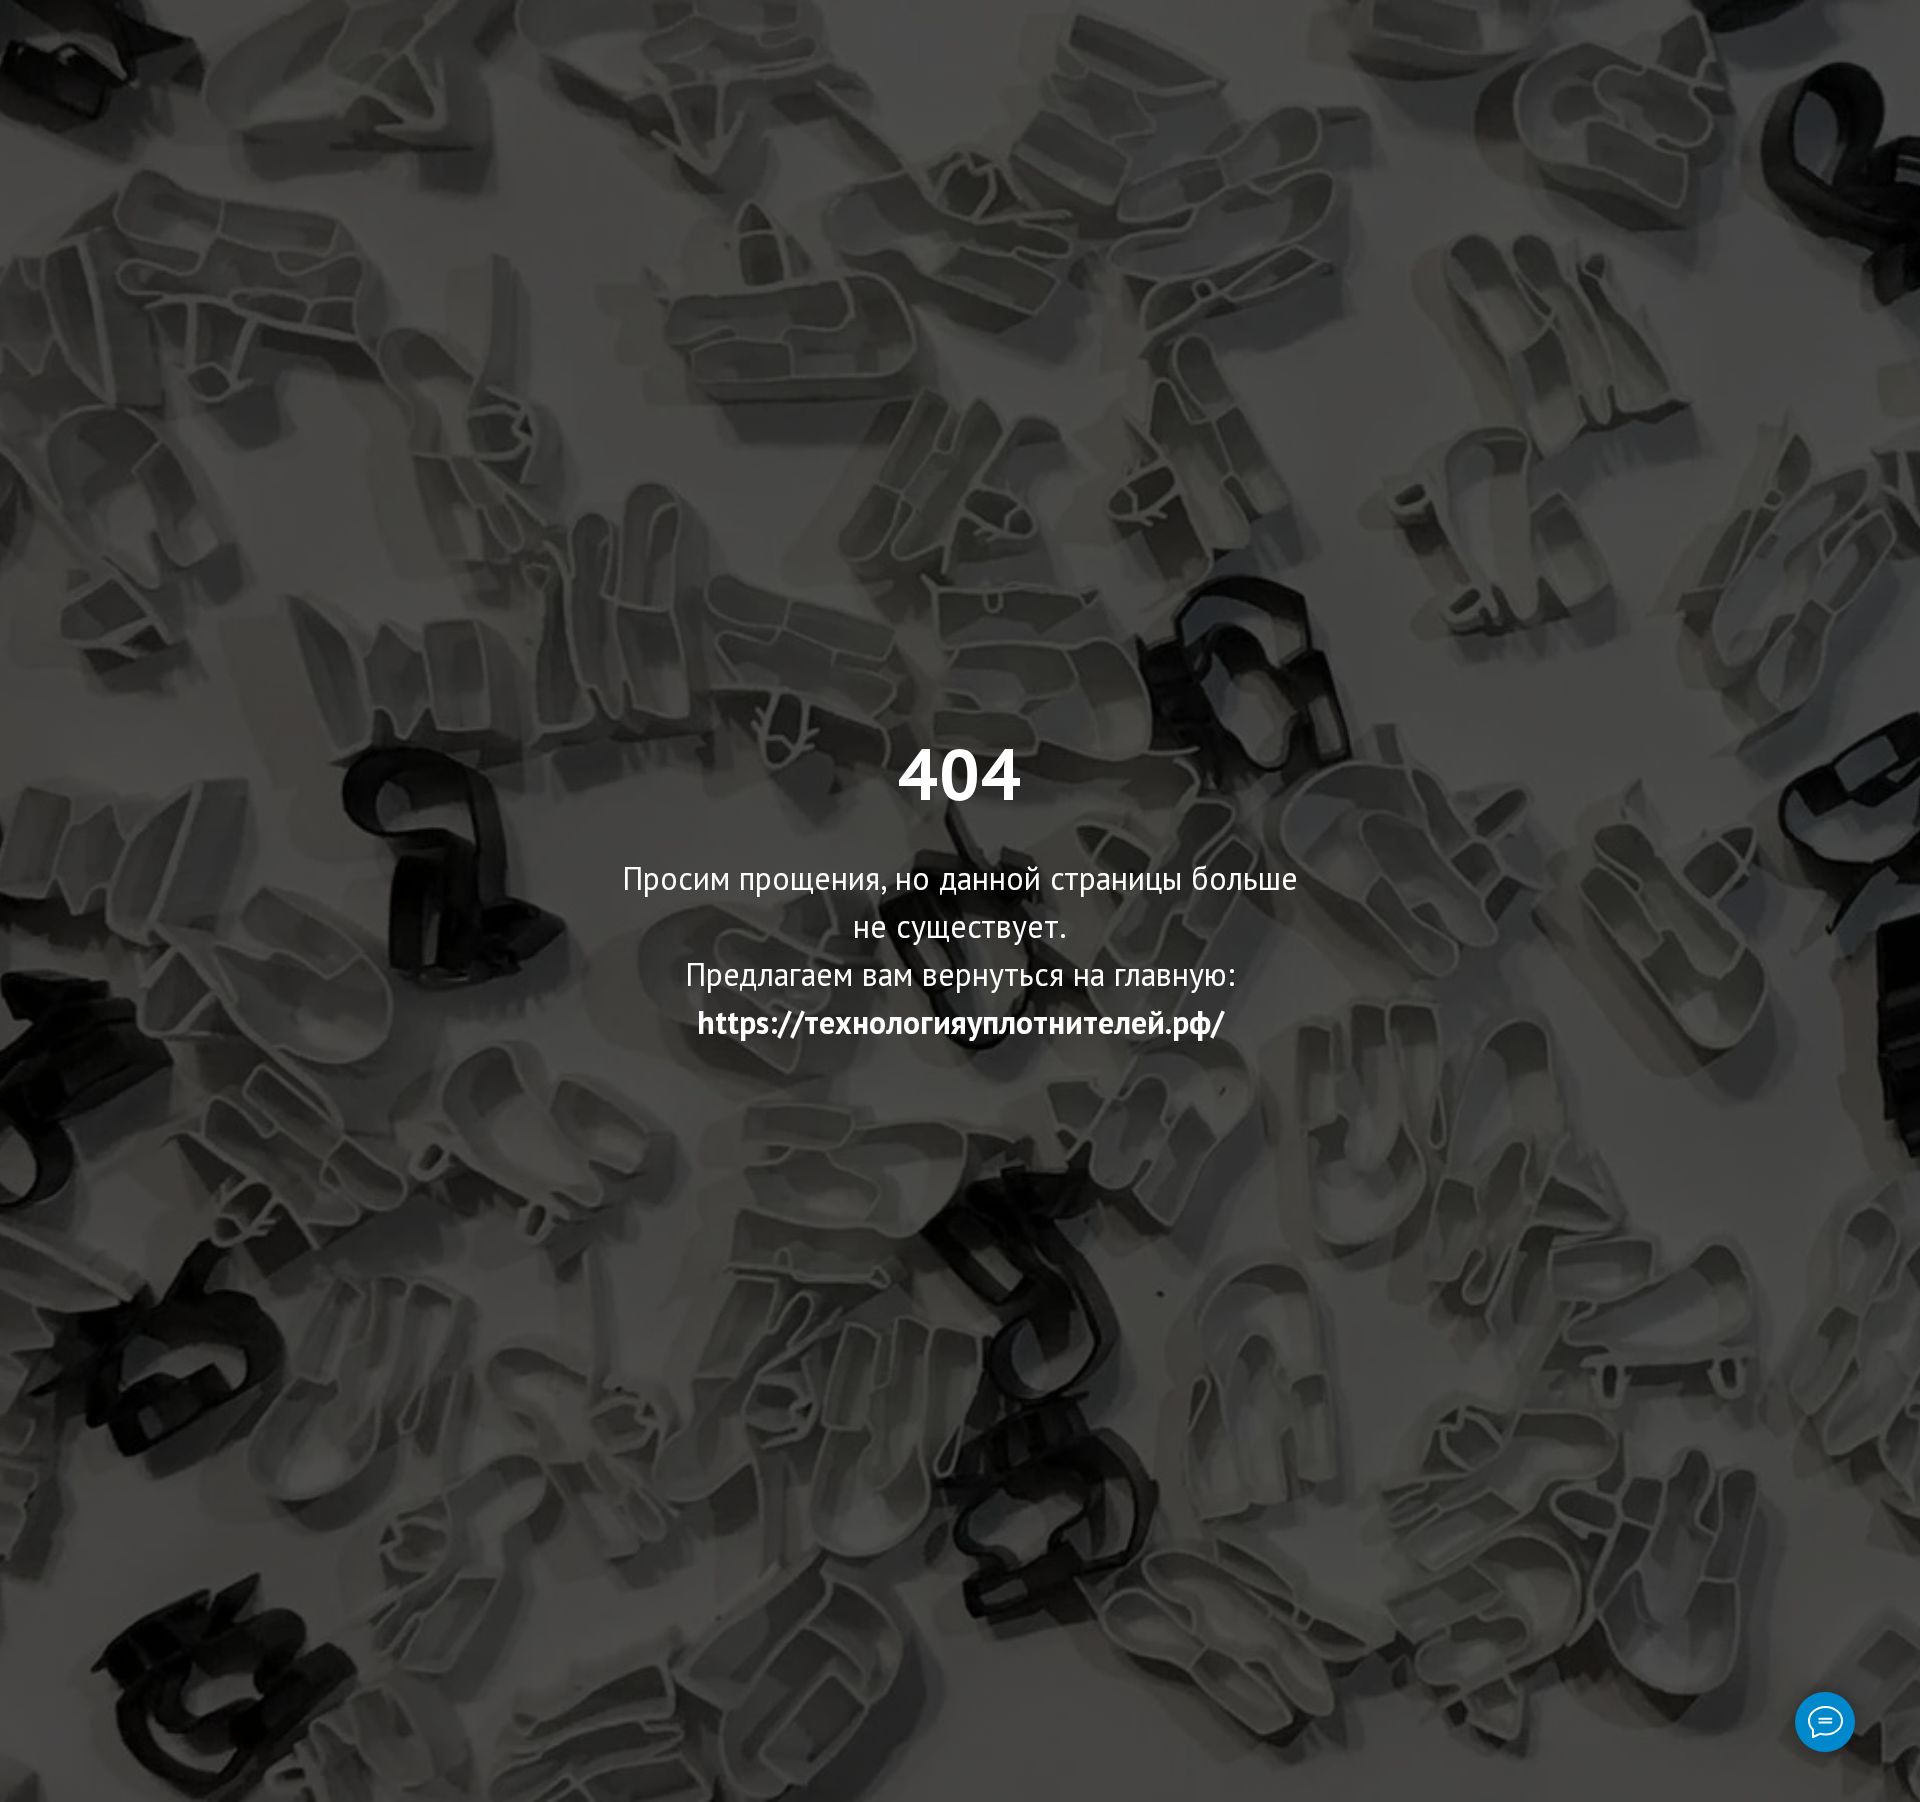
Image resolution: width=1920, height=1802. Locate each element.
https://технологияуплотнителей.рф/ (960, 1022)
